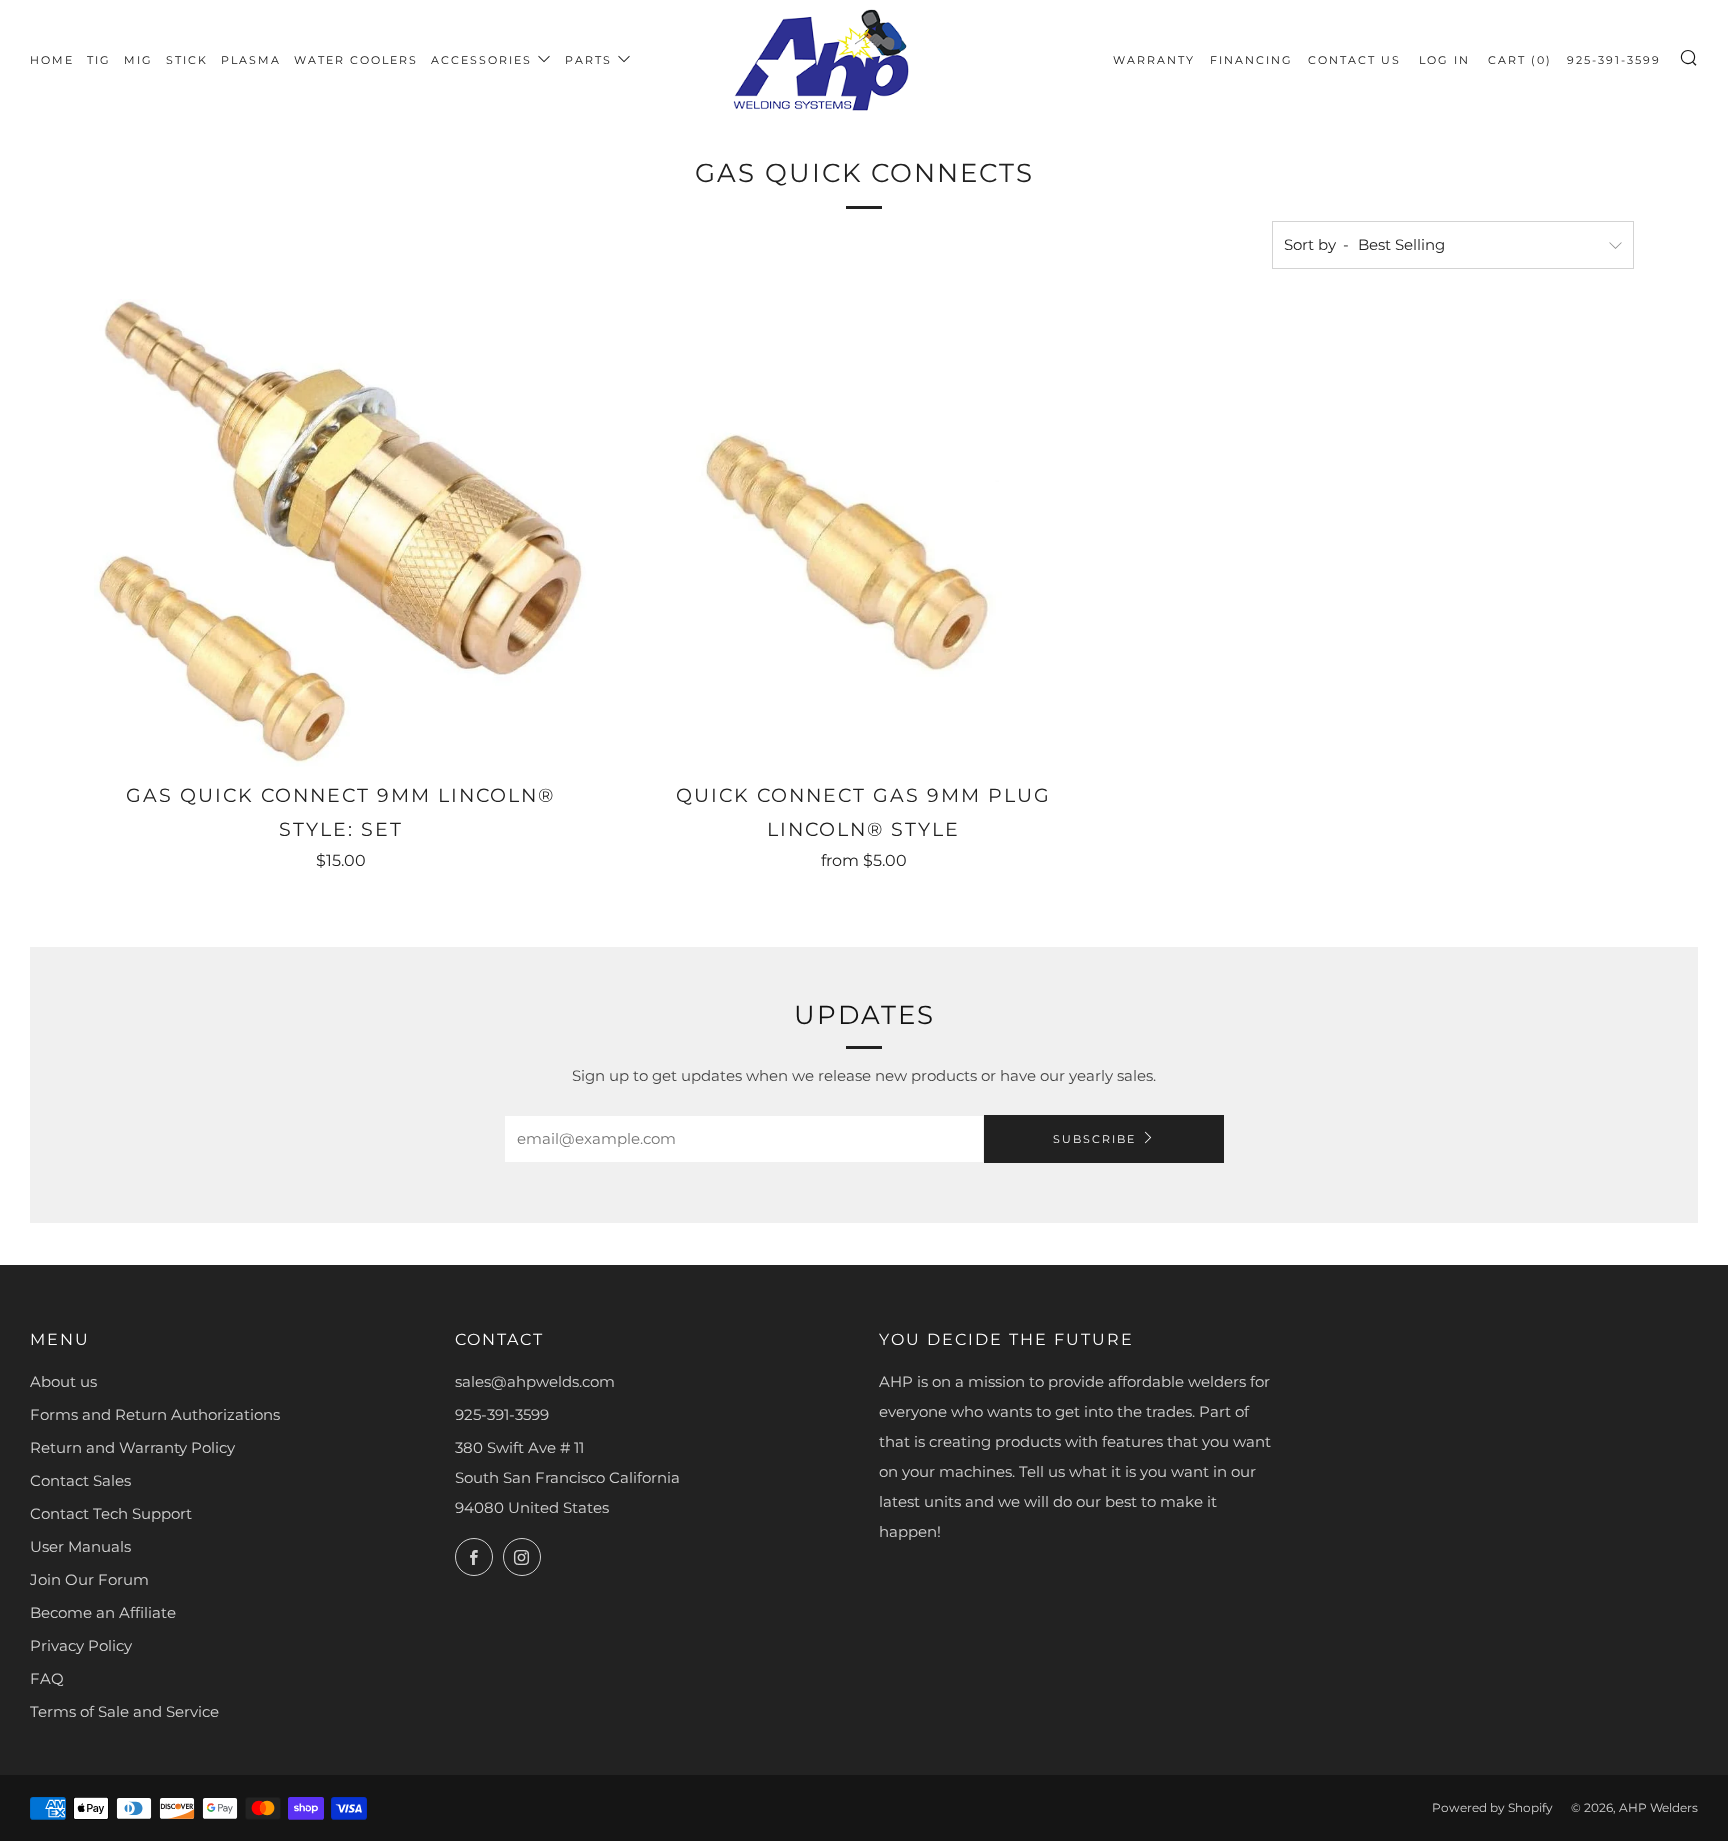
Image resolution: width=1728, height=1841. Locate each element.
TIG (99, 60)
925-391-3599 (1614, 60)
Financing (1251, 60)
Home (52, 60)
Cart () (1520, 60)
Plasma (251, 60)
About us (63, 1381)
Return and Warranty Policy (132, 1447)
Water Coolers (356, 60)
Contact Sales (80, 1480)
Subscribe (1094, 1139)
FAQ (47, 1678)
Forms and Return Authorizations (155, 1414)
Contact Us (1354, 60)
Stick (187, 60)
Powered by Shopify (1492, 1807)
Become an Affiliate (103, 1612)
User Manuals (80, 1546)
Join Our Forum (89, 1579)
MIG (138, 60)
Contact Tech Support (111, 1513)
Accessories (481, 60)
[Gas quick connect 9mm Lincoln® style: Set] (340, 533)
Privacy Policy (81, 1645)
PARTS (588, 60)
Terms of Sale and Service (124, 1711)
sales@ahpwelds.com (535, 1381)
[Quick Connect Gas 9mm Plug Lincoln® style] (863, 533)
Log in (1444, 60)
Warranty (1154, 60)
